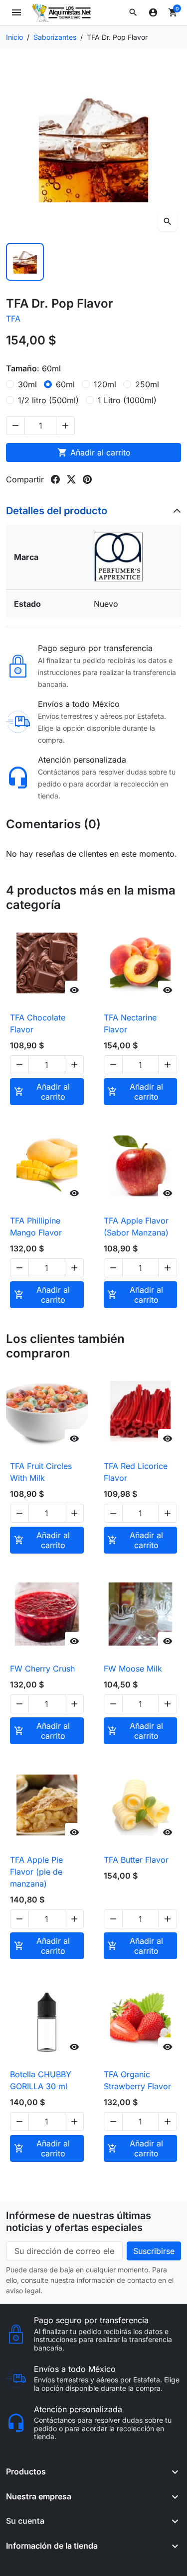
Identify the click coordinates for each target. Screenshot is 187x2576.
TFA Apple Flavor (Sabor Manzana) (136, 1227)
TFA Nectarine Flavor (130, 1023)
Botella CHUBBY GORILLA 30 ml (41, 2080)
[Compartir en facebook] (55, 479)
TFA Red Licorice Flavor (136, 1472)
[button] (133, 12)
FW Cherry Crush (42, 1669)
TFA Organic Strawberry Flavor (137, 2080)
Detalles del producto (57, 511)
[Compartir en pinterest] (87, 479)
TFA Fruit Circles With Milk (41, 1472)
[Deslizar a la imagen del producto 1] (25, 262)
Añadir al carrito (94, 452)
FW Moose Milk (133, 1669)
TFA (13, 319)
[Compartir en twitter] (71, 479)
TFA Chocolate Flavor (38, 1023)
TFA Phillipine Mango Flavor (36, 1227)
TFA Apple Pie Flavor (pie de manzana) (36, 1872)
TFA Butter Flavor (136, 1860)
